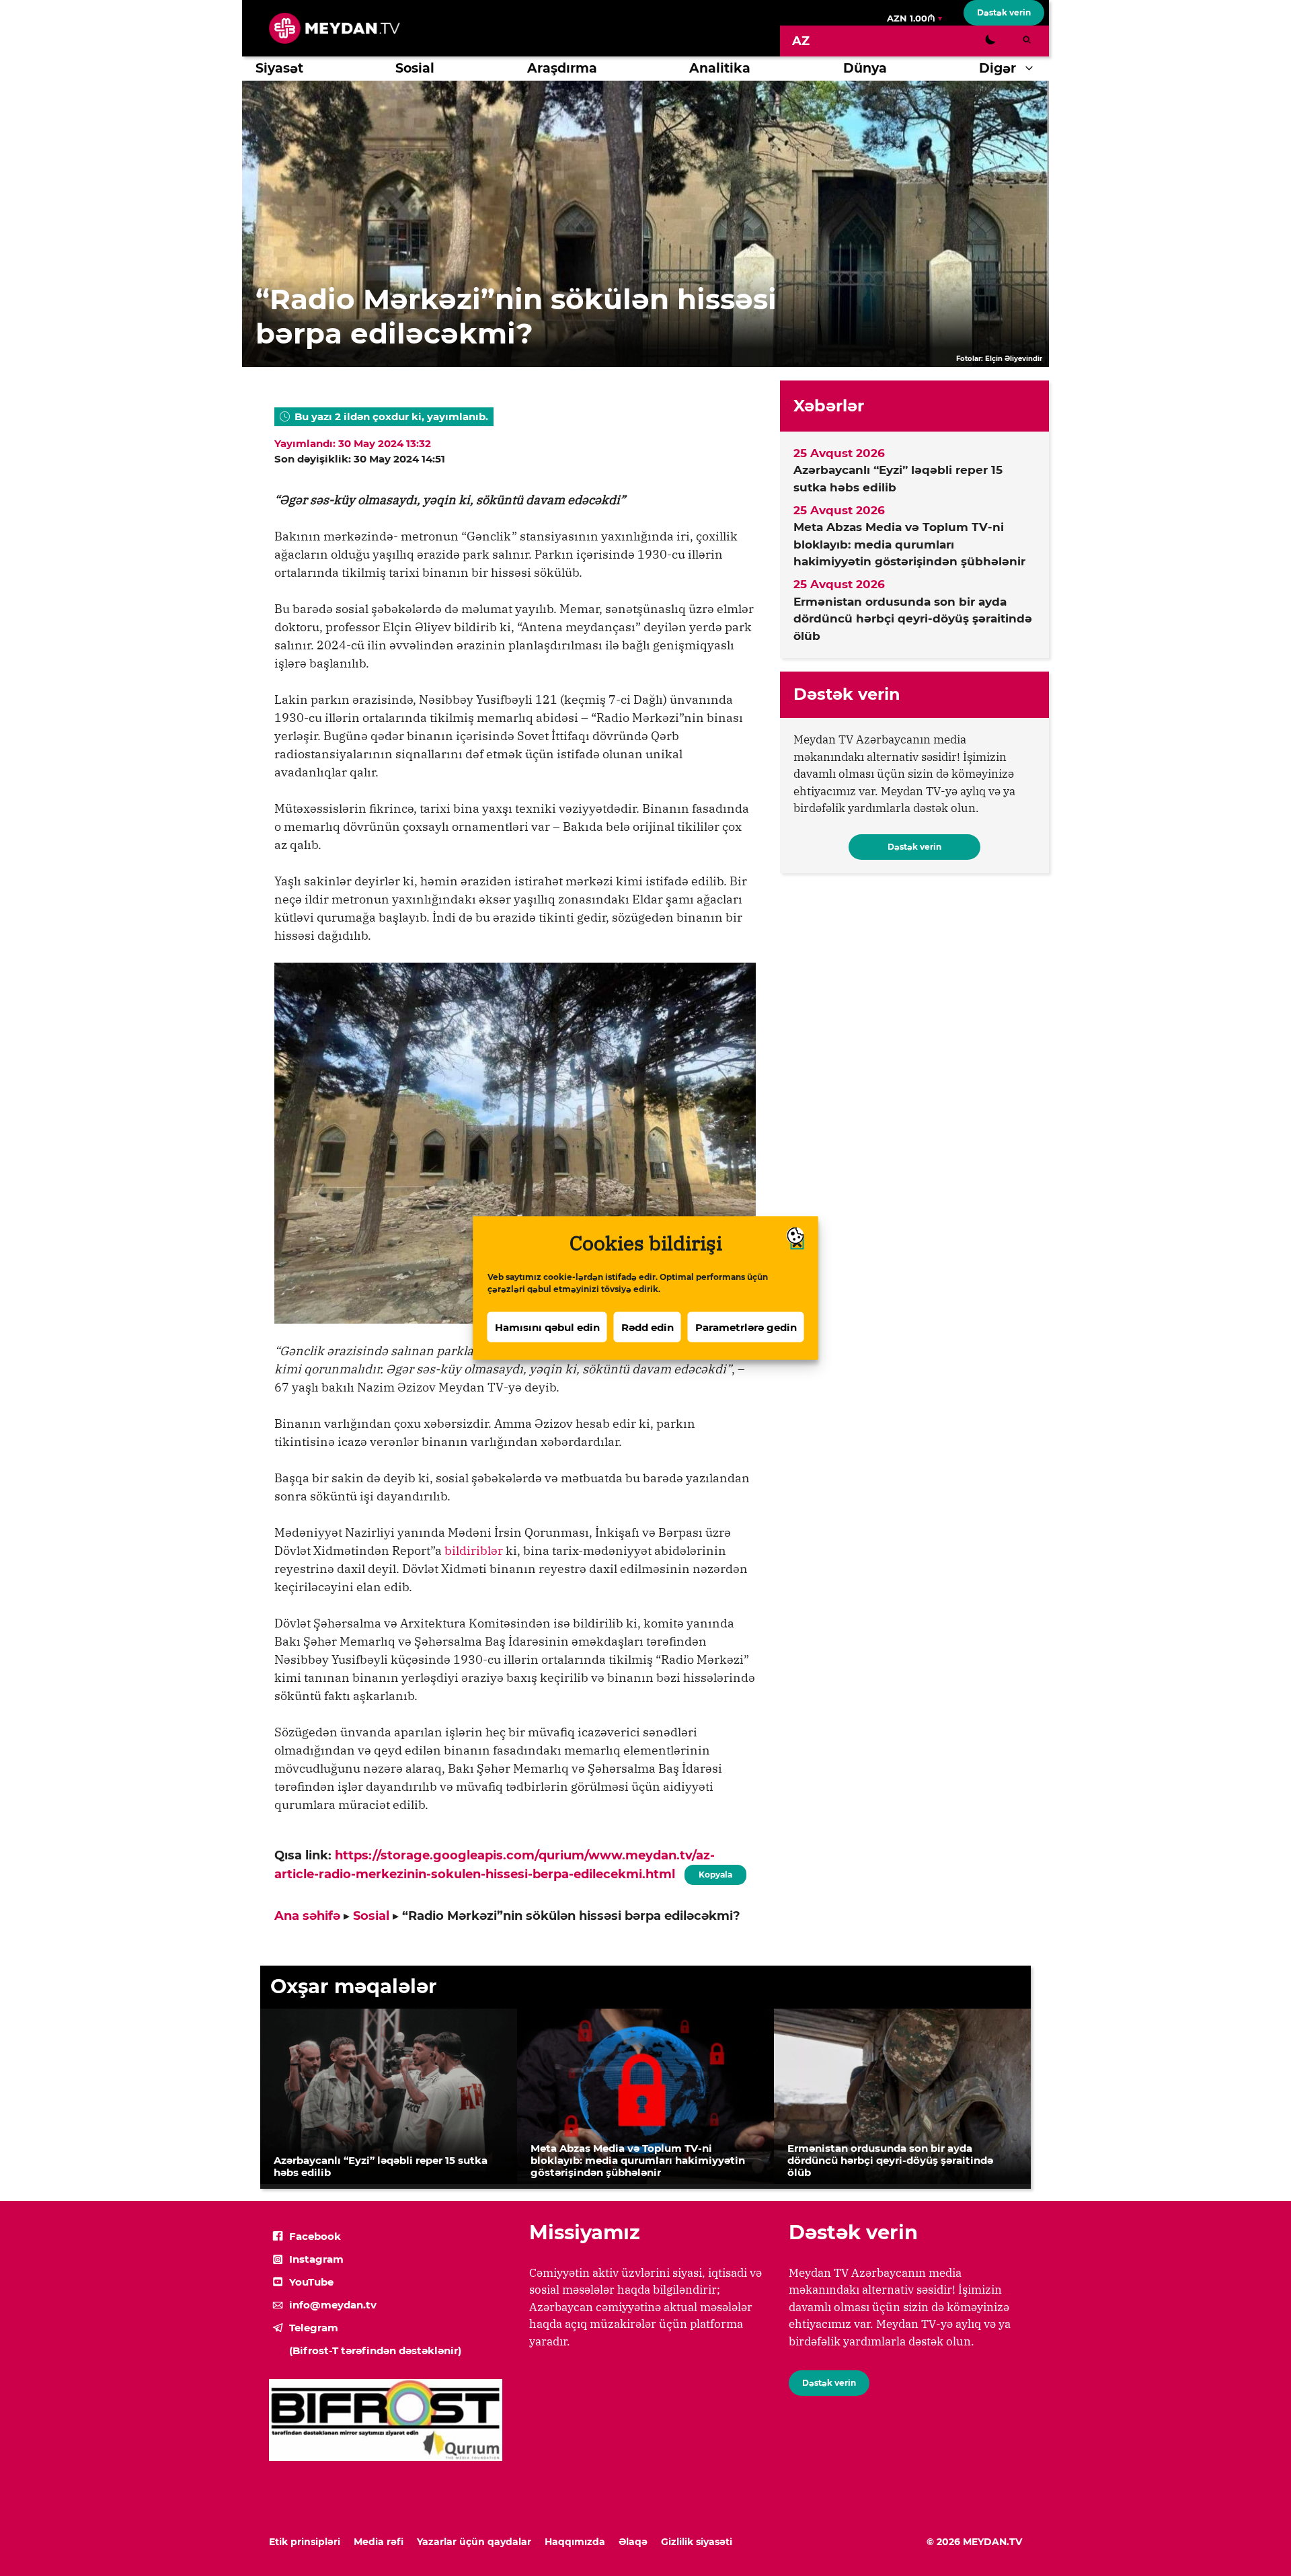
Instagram (316, 2259)
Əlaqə (633, 2542)
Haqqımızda (575, 2542)
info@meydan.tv (333, 2305)
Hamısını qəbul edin (547, 1327)
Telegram (314, 2328)
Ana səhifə (307, 1916)
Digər (997, 68)
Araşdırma (562, 68)
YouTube (311, 2282)
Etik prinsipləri (305, 2542)
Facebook (315, 2236)
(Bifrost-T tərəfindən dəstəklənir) (375, 2350)
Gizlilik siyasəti (697, 2542)
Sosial (415, 68)
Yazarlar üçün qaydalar (474, 2542)
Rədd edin (648, 1327)
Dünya (865, 68)
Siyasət (279, 68)
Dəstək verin (1004, 12)
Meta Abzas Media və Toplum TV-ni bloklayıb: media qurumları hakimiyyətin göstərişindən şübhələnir (909, 544)
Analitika (720, 68)
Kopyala (715, 1872)
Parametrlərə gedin (746, 1327)
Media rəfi (379, 2542)
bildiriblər (474, 1551)
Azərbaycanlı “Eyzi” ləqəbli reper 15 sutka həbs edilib (898, 479)
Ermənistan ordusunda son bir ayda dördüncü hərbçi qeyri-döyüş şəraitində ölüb (913, 619)
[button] (1032, 69)
